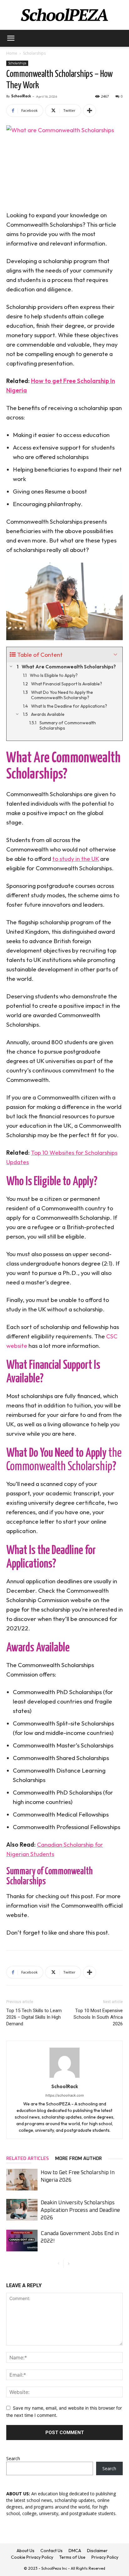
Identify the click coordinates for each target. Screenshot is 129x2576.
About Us (26, 2551)
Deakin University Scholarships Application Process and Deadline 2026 (80, 2210)
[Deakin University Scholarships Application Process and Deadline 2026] (22, 2210)
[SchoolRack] (64, 15)
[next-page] (68, 2264)
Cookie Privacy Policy (32, 2557)
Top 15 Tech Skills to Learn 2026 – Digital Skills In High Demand (34, 2017)
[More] (90, 111)
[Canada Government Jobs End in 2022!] (22, 2241)
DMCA (75, 2551)
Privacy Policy (105, 2557)
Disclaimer (97, 2551)
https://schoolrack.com (65, 2095)
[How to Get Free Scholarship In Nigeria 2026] (22, 2180)
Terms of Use (72, 2557)
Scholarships (34, 53)
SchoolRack (21, 96)
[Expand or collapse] (115, 655)
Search (13, 2458)
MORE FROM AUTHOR (78, 2159)
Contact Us (52, 2551)
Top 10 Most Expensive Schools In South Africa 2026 (98, 2017)
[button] (11, 38)
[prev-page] (58, 2264)
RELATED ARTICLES (28, 2159)
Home (12, 53)
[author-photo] (64, 2078)
